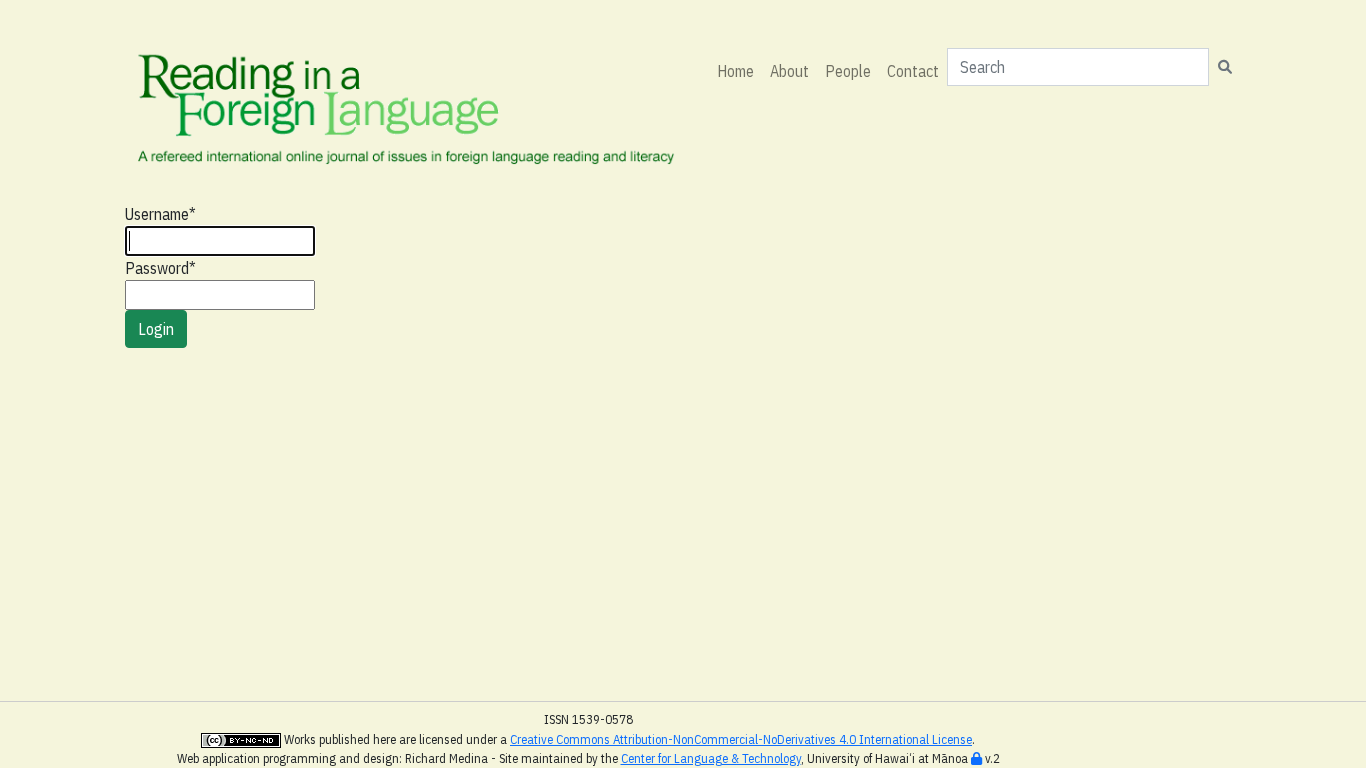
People (848, 71)
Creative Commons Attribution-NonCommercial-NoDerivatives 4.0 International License (741, 739)
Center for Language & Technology (711, 758)
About (789, 71)
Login (156, 329)
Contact (913, 71)
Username (160, 214)
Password (160, 268)
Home (735, 71)
